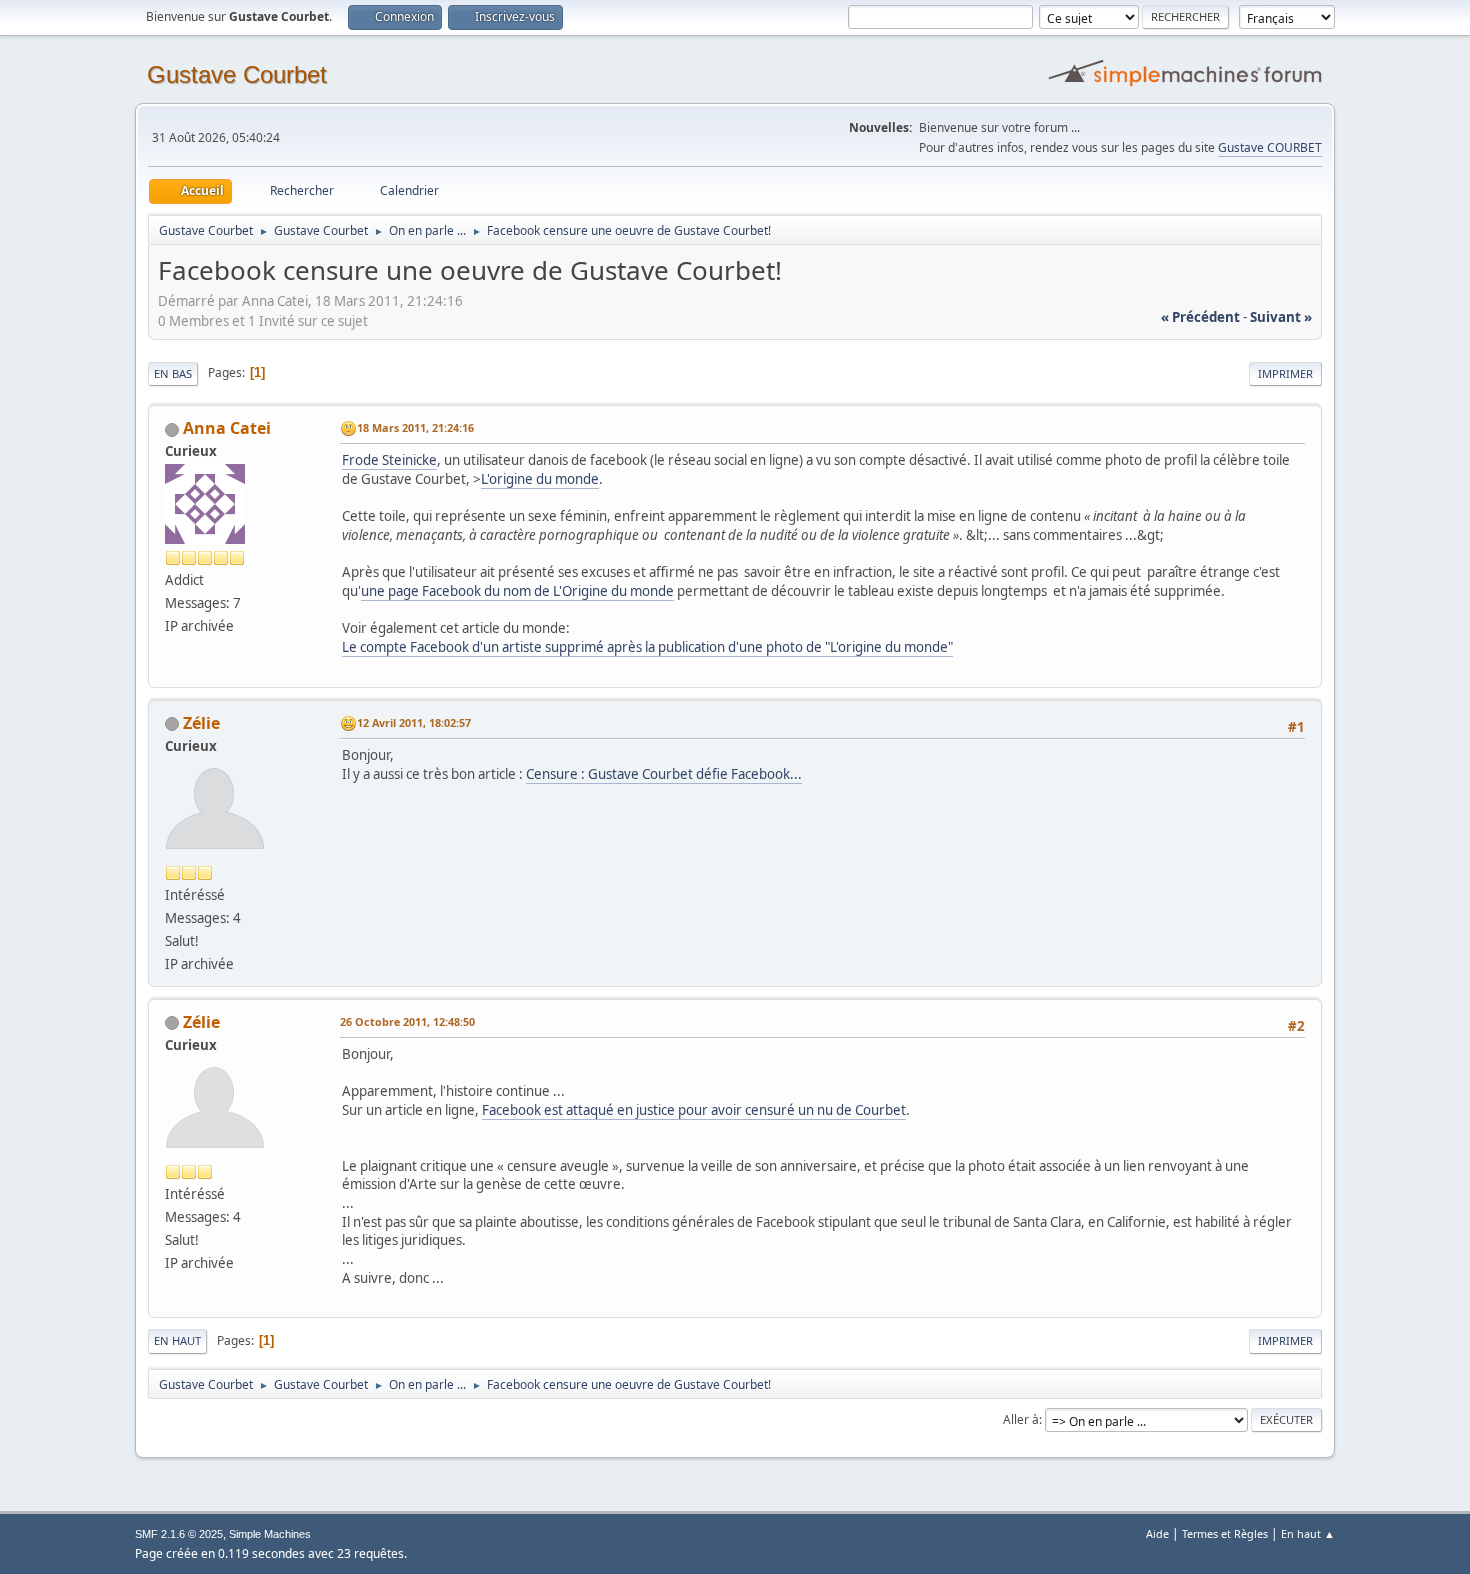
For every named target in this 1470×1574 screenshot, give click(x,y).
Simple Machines (270, 1534)
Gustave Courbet (237, 74)
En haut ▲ (1308, 1533)
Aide (1157, 1533)
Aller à (1021, 1419)
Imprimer (1285, 373)
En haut (177, 1340)
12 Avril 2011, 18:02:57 (414, 722)
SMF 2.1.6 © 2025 (179, 1534)
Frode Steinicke (389, 460)
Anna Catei (227, 428)
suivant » (1281, 317)
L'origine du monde (540, 479)
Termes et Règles (1225, 1533)
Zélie (201, 723)
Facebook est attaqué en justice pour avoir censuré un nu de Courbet (694, 1110)
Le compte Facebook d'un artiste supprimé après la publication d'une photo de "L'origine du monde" (647, 647)
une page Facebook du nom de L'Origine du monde (517, 591)
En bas (173, 373)
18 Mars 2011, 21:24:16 (415, 427)
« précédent (1200, 317)
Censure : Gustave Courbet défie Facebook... (664, 774)
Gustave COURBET (1270, 147)
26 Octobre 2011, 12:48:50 (407, 1021)
